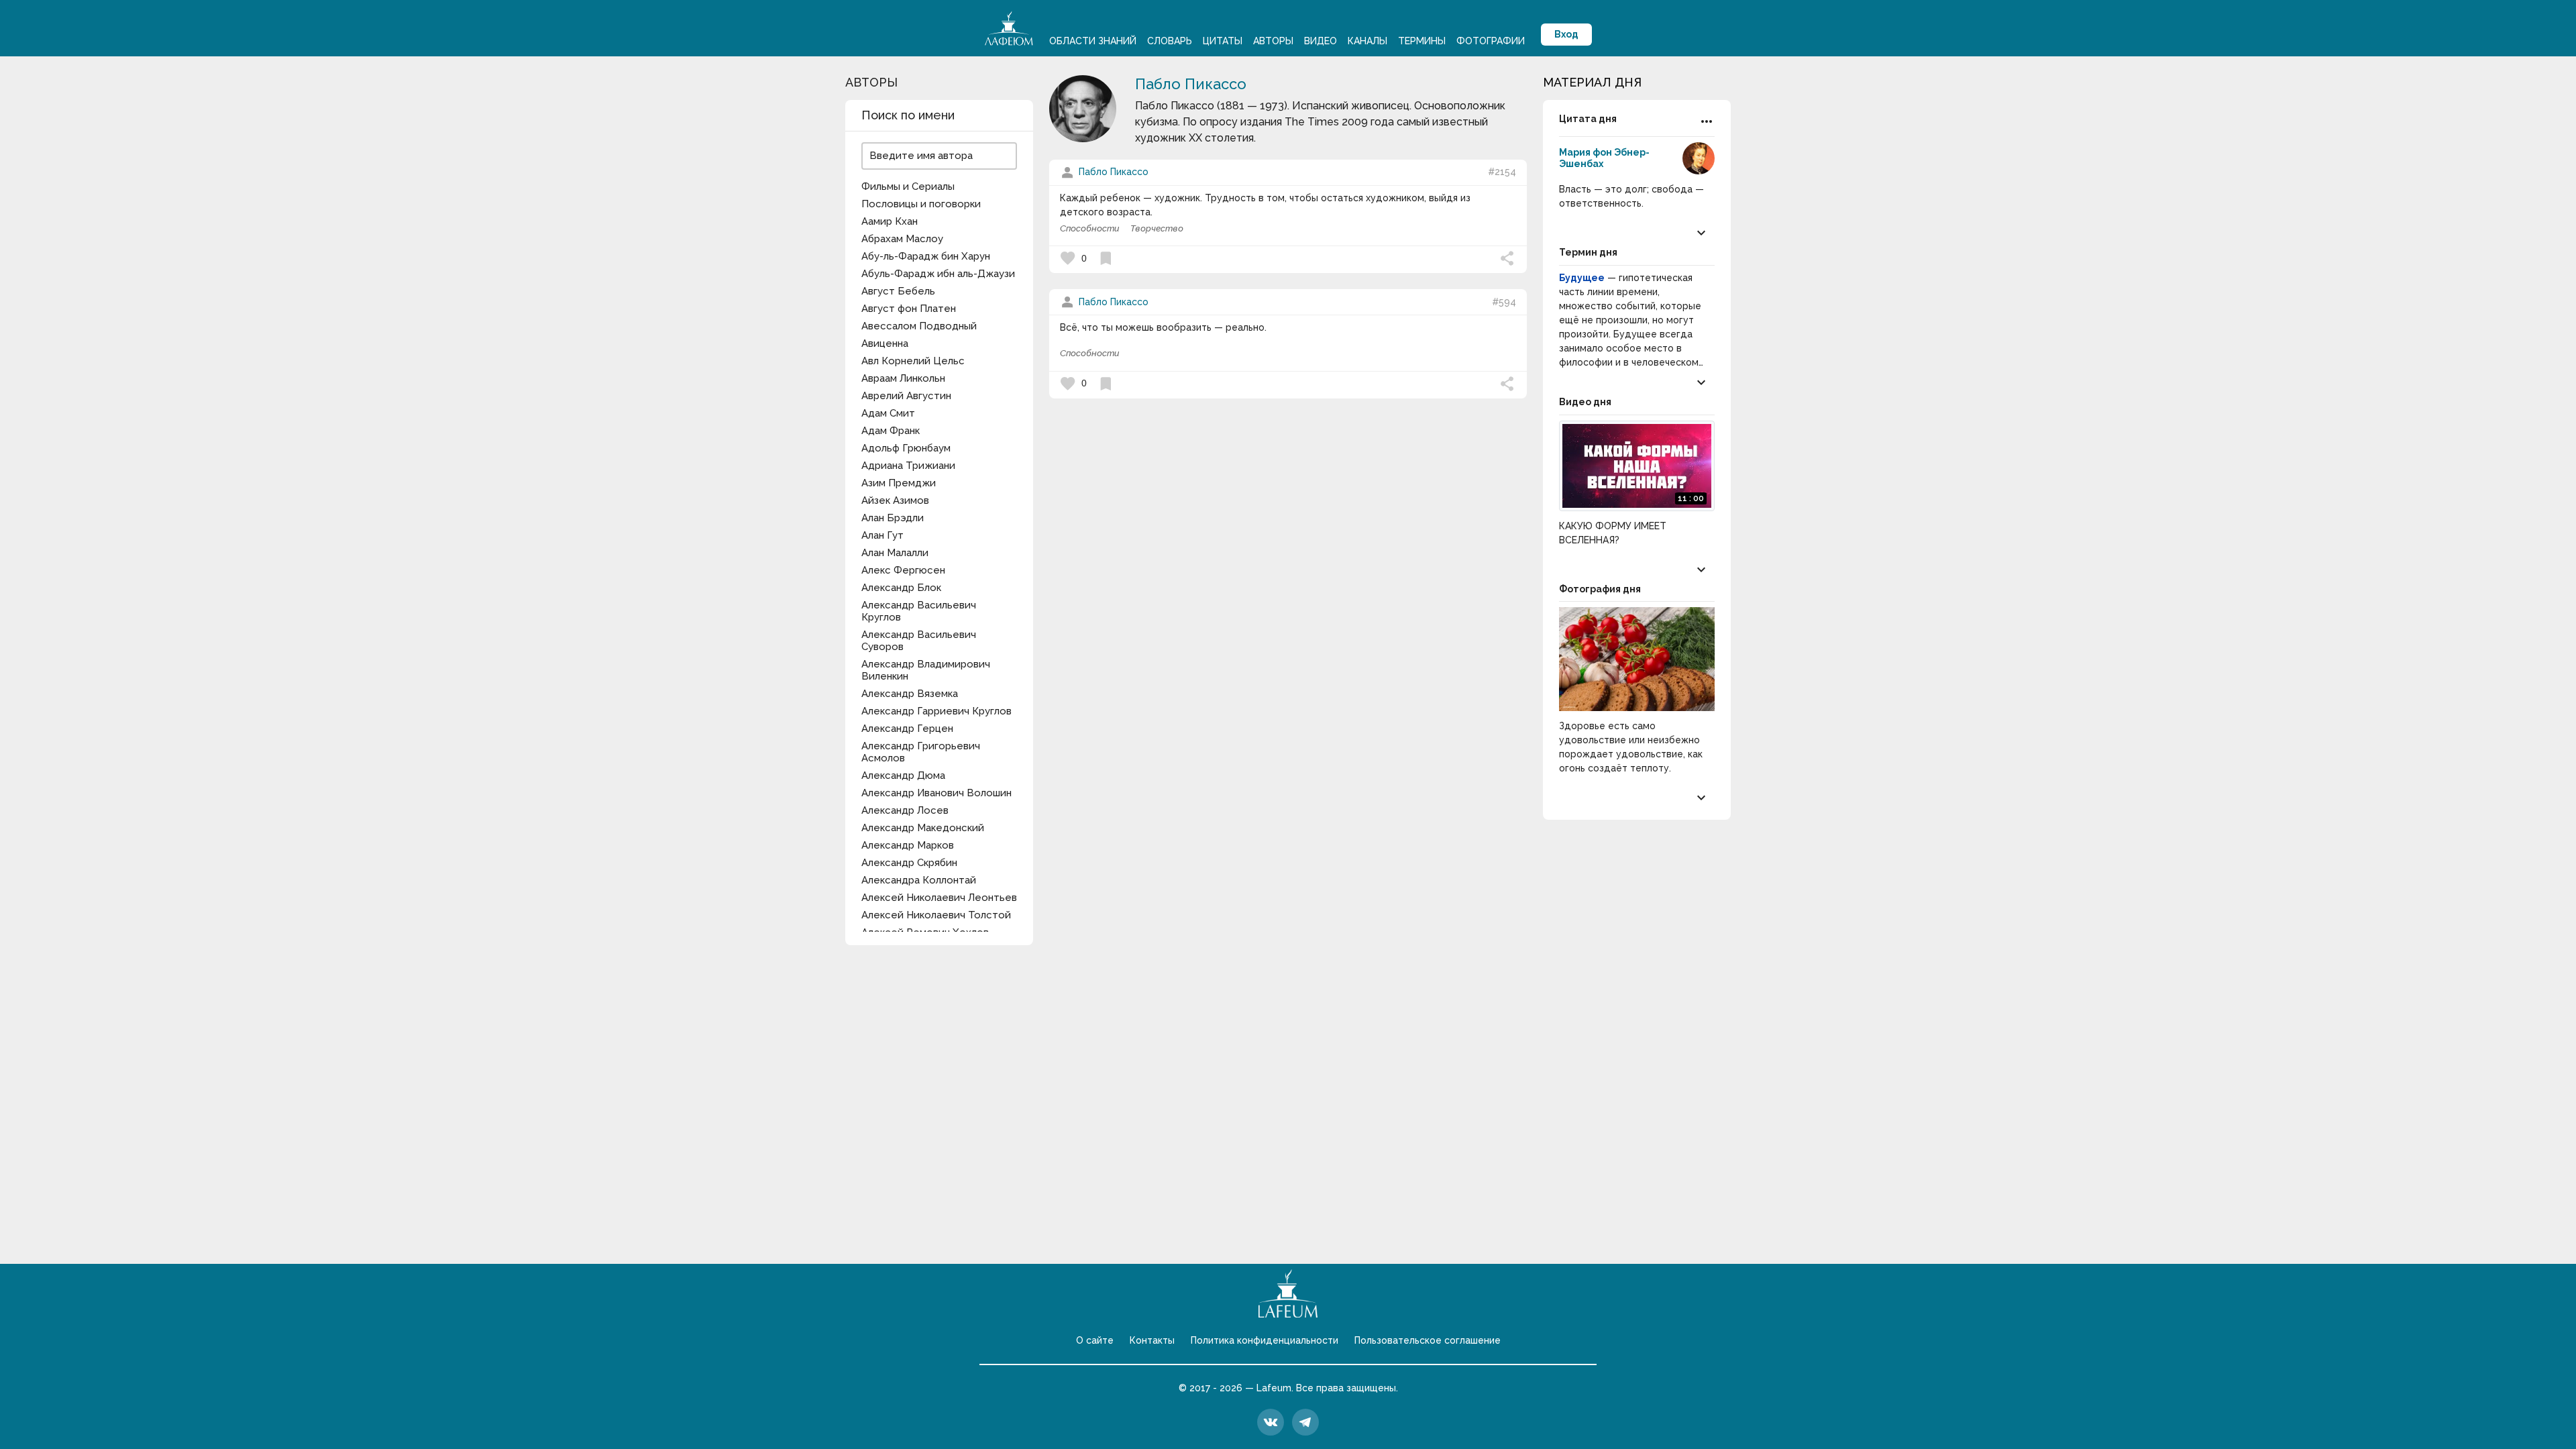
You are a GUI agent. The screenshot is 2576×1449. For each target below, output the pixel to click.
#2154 (1502, 172)
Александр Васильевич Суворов (919, 641)
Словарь (1170, 41)
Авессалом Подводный (919, 326)
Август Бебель (898, 291)
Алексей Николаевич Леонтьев (939, 898)
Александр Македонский (923, 828)
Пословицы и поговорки (921, 204)
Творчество (1157, 228)
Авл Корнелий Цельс (913, 361)
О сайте (1095, 1340)
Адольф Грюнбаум (906, 448)
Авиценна (885, 343)
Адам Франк (891, 431)
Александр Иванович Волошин (936, 793)
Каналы (1367, 41)
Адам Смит (888, 413)
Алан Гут (882, 535)
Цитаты (1223, 41)
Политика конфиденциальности (1265, 1340)
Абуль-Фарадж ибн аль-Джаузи (938, 274)
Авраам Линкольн (903, 378)
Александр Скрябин (909, 863)
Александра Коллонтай (919, 880)
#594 (1504, 302)
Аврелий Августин (906, 396)
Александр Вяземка (910, 694)
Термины (1422, 41)
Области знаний (1093, 41)
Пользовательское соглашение (1428, 1340)
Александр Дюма (903, 775)
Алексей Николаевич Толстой (936, 915)
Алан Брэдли (893, 518)
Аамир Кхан (890, 221)
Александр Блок (901, 588)
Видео (1321, 41)
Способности (1090, 228)
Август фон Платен (909, 309)
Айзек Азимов (895, 500)
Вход (1566, 34)
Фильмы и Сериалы (908, 186)
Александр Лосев (905, 810)
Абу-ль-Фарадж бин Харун (926, 256)
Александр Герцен (907, 729)
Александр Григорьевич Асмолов (921, 752)
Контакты (1152, 1340)
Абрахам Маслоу (902, 239)
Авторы (1273, 41)
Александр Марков (908, 845)
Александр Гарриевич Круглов (936, 711)
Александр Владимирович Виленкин (926, 670)
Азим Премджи (899, 483)
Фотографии (1491, 41)
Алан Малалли (895, 553)
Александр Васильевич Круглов (919, 611)
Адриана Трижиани (908, 466)
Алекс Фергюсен (903, 570)
